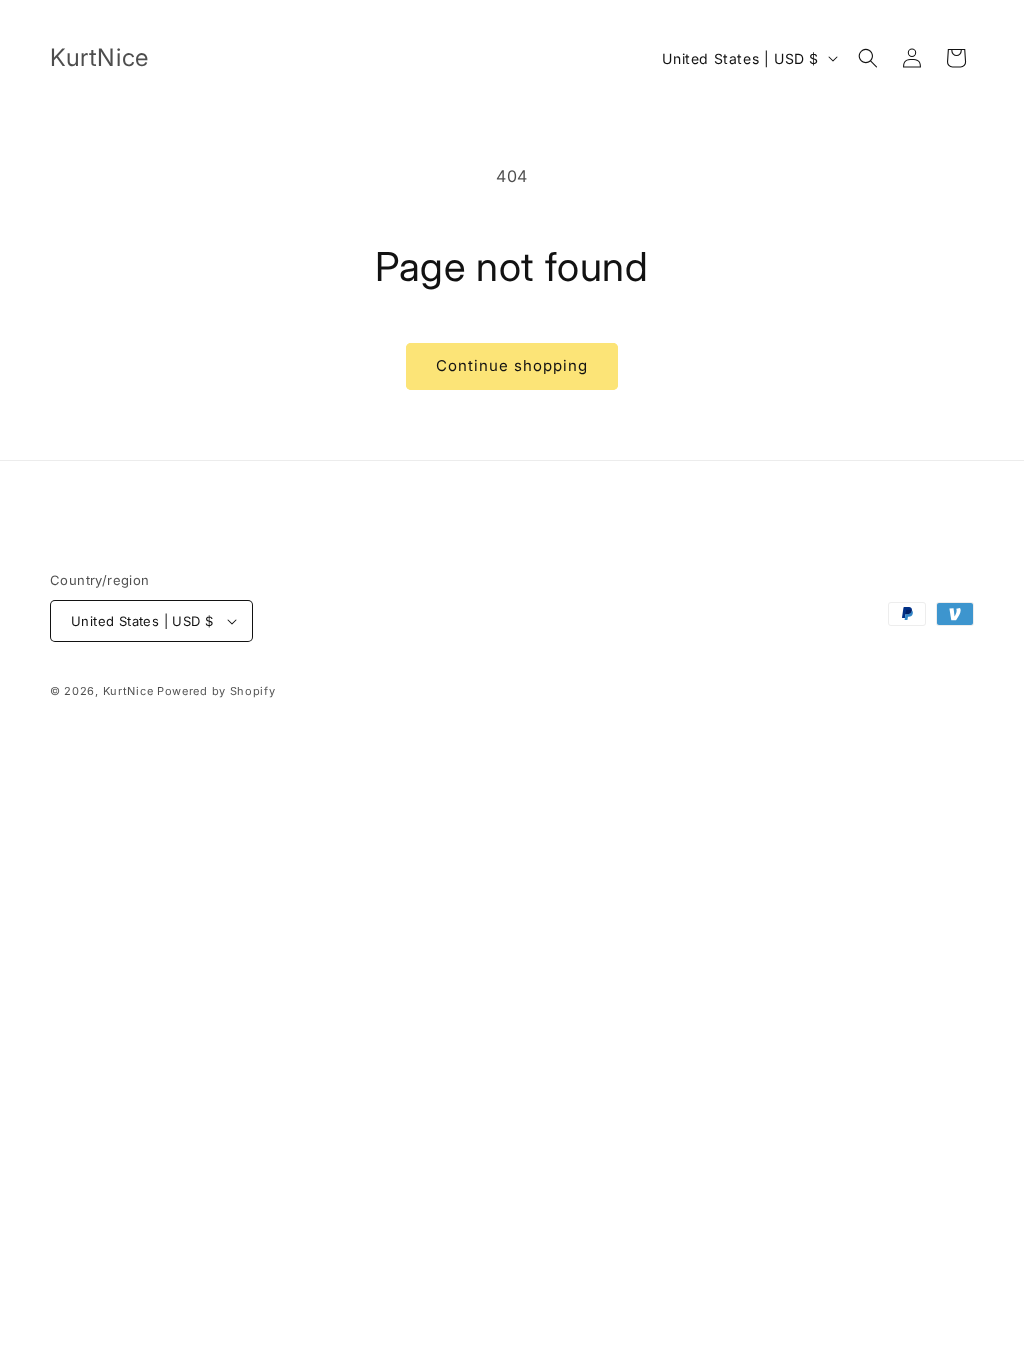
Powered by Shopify (216, 691)
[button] (868, 58)
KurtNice (128, 691)
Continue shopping (512, 365)
